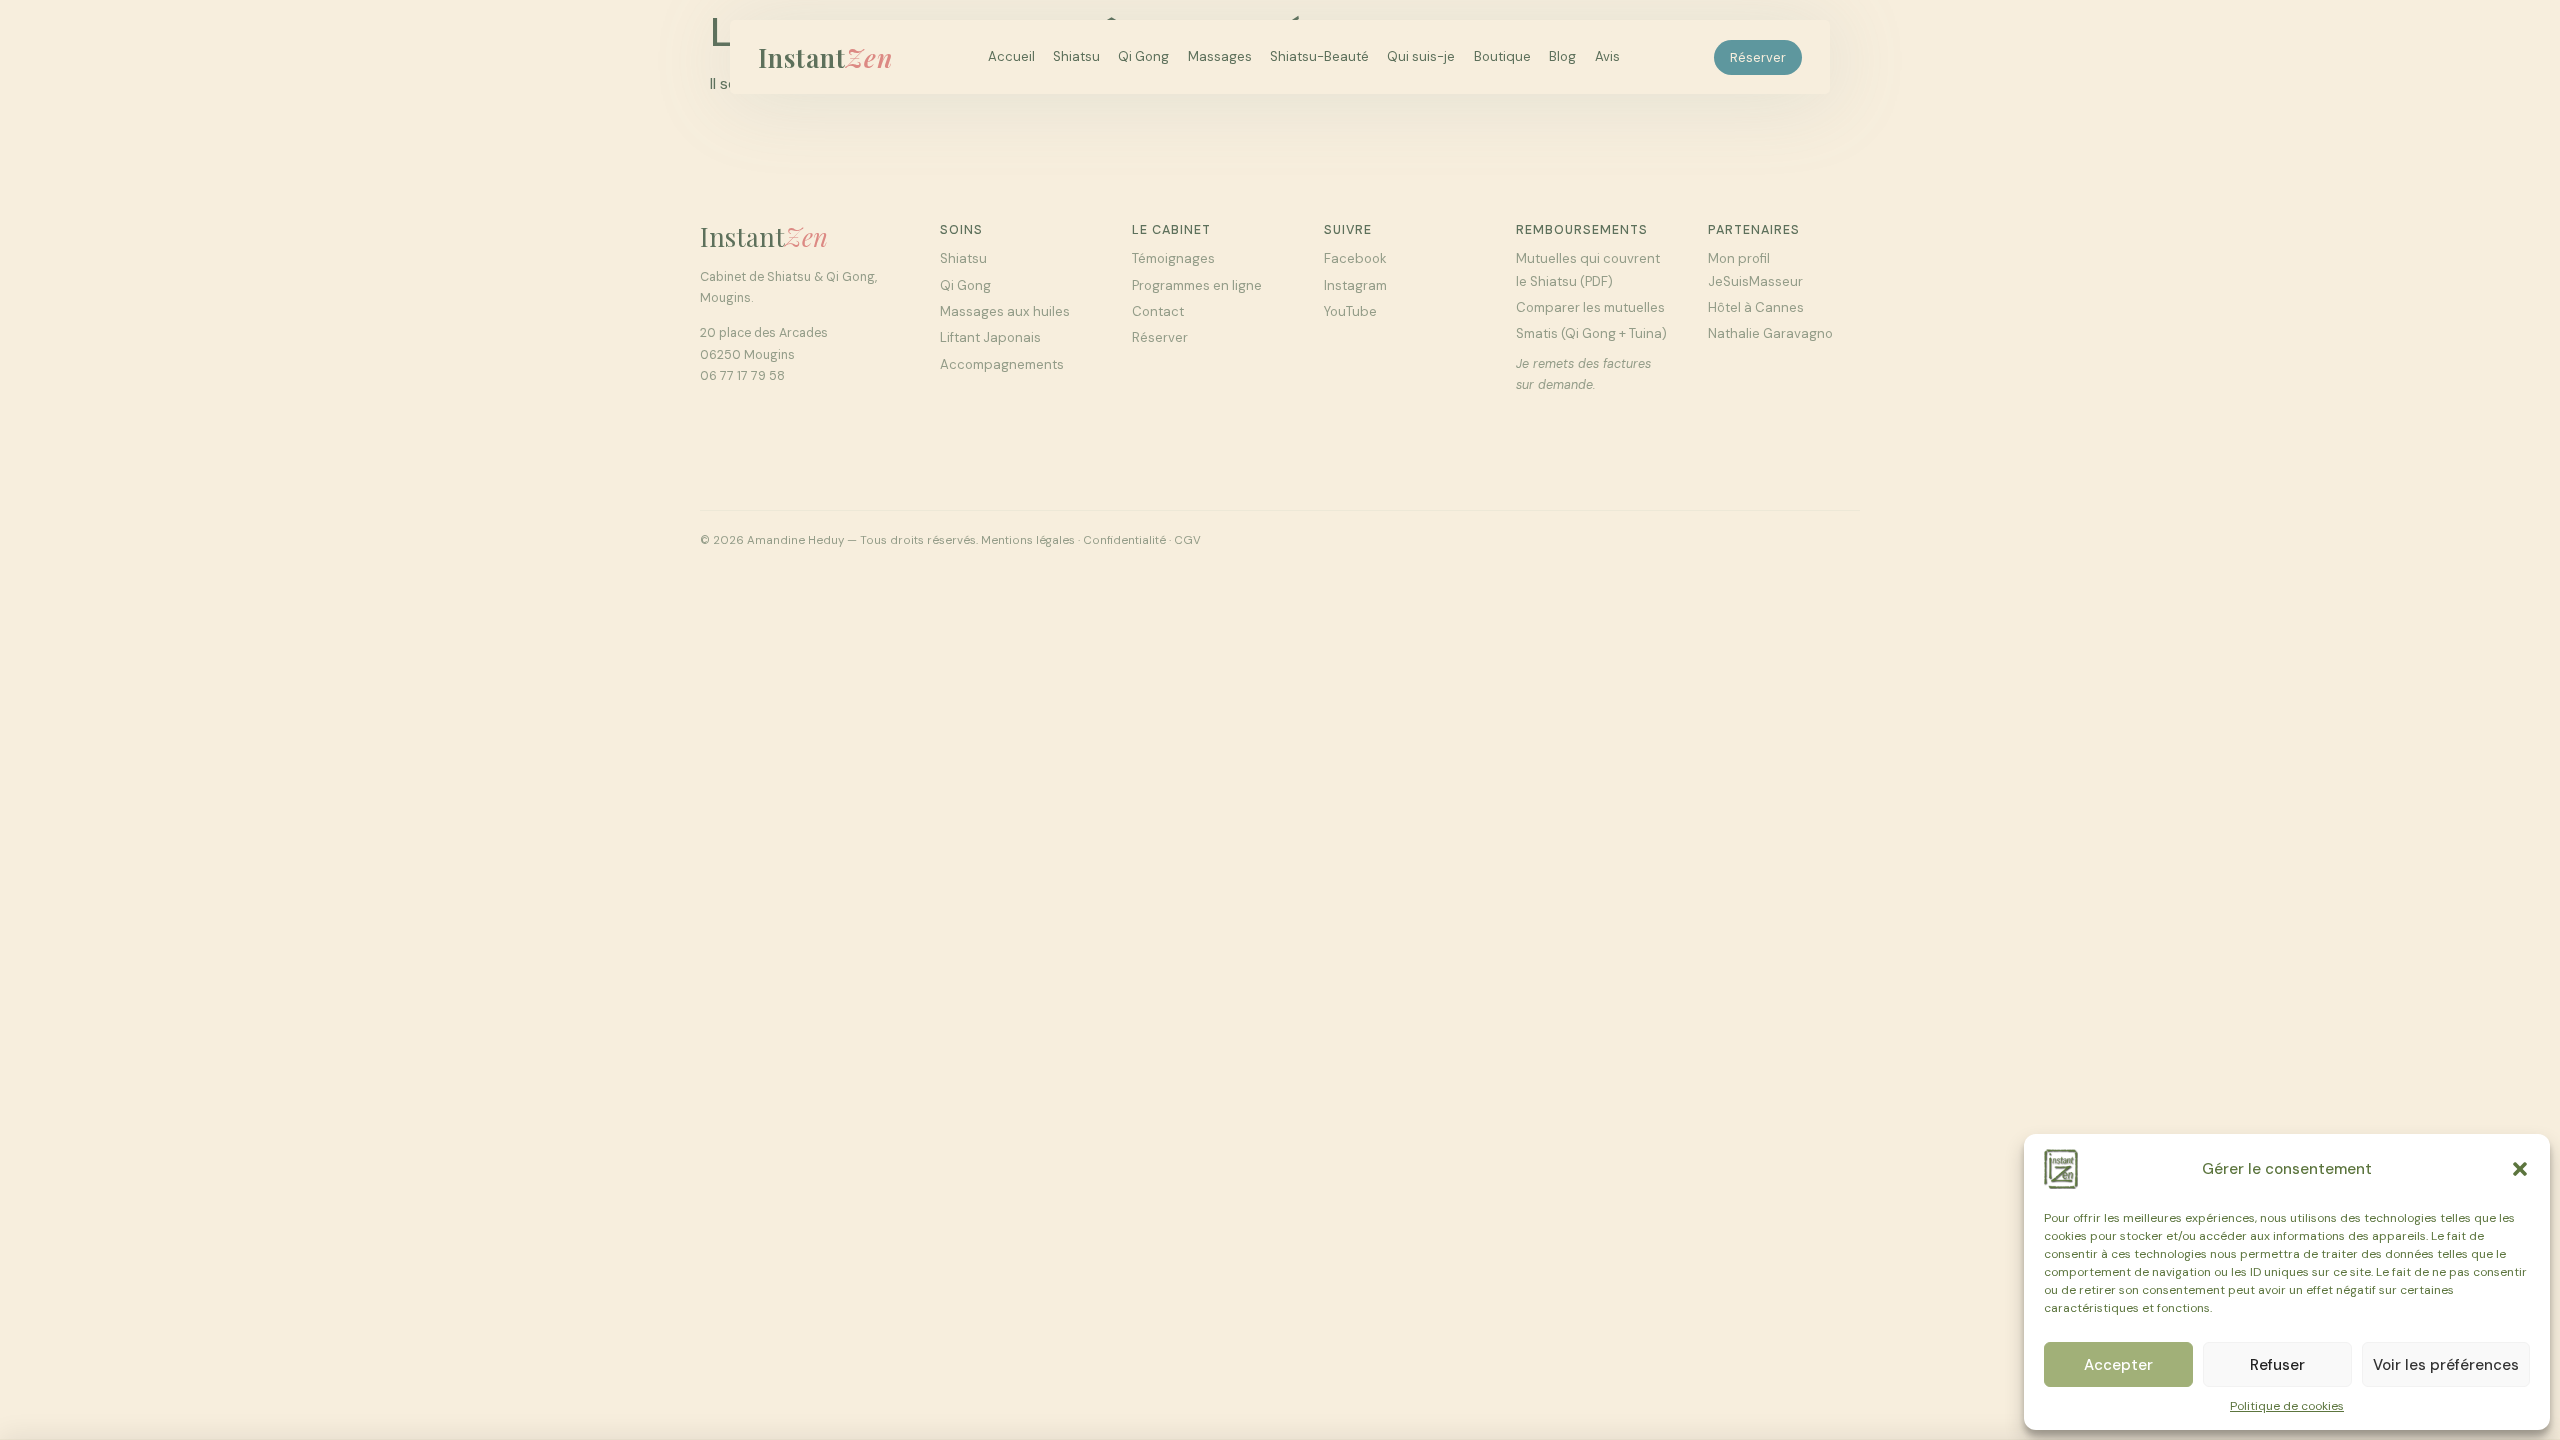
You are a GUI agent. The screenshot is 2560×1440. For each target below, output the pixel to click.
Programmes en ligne (1197, 285)
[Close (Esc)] (2538, 22)
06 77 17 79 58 (742, 376)
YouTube (1350, 311)
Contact (1158, 311)
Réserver (1758, 57)
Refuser (2277, 1365)
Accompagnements (1002, 364)
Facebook (1355, 258)
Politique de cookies (2287, 1406)
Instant (825, 57)
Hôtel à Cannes (1756, 307)
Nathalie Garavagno (1770, 333)
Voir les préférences (2446, 1365)
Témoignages (1173, 258)
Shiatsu (1076, 56)
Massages (1220, 56)
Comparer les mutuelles (1590, 307)
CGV (1187, 540)
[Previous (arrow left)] (35, 720)
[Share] (2494, 22)
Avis (1607, 56)
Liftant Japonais (990, 337)
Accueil (1011, 56)
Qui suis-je (1421, 56)
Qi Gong (1143, 56)
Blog (1562, 56)
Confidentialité (1124, 540)
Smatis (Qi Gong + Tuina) (1591, 333)
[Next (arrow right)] (2525, 720)
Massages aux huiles (1005, 311)
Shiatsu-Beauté (1319, 56)
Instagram (1355, 285)
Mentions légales (1028, 540)
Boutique (1502, 56)
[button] (2520, 1169)
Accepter (2118, 1365)
